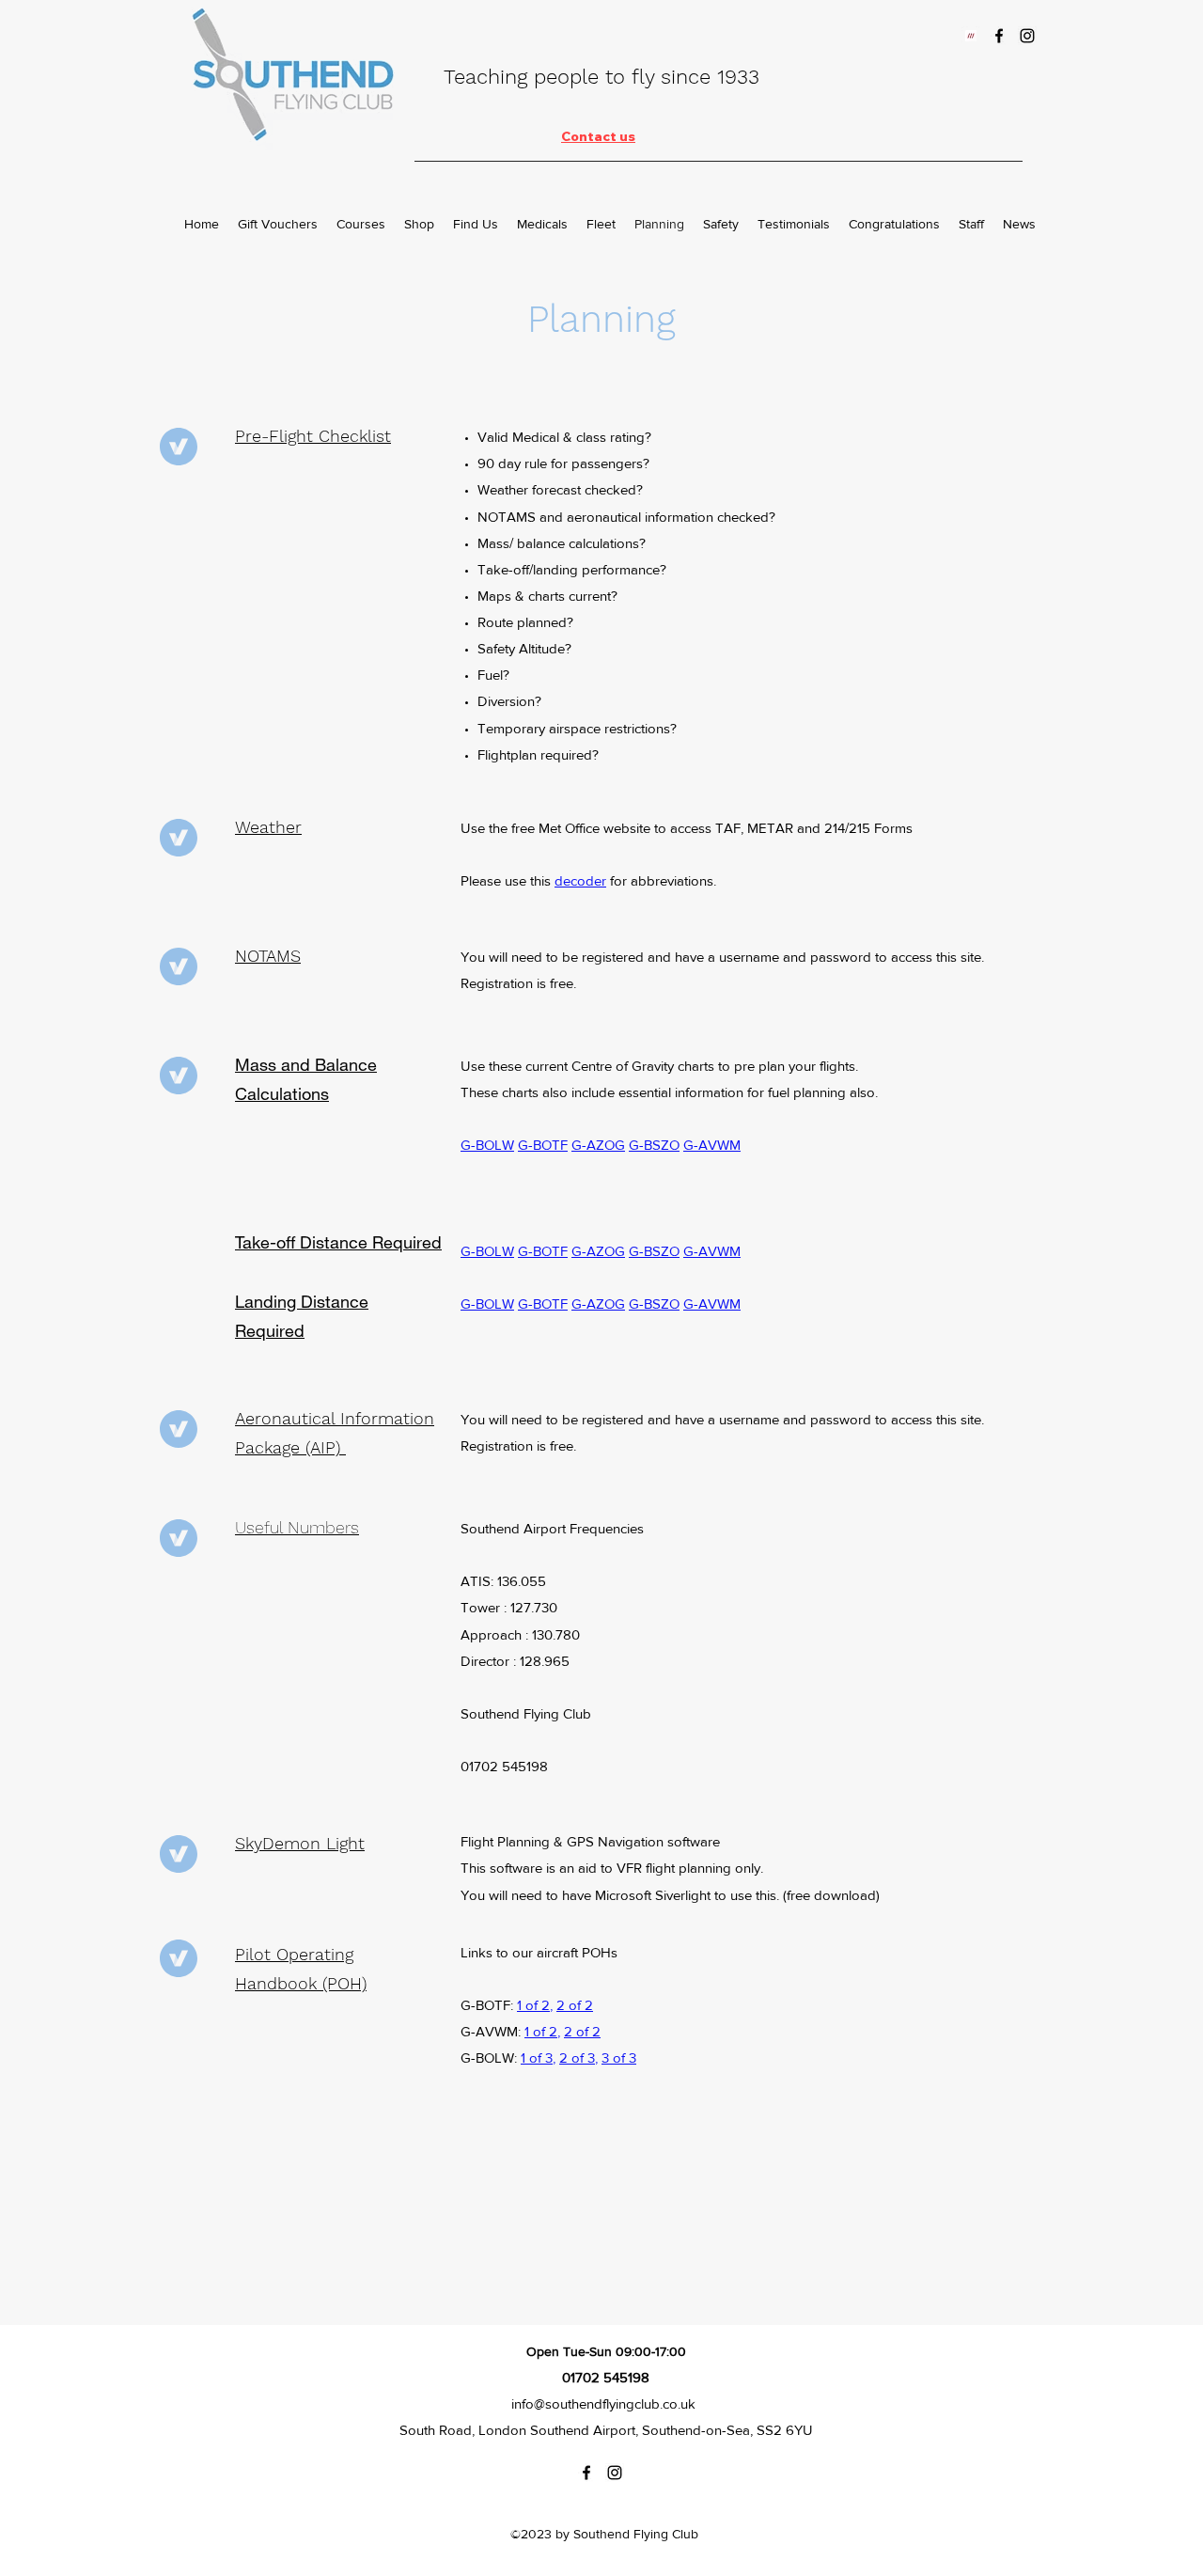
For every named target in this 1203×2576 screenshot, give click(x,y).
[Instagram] (1027, 36)
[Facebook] (999, 36)
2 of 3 (577, 2058)
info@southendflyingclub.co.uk (603, 2403)
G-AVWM (712, 1145)
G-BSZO (654, 1145)
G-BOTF (543, 1145)
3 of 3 (619, 2058)
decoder (580, 880)
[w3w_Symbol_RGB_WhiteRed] (971, 36)
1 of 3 (537, 2058)
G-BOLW (487, 1145)
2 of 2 (575, 2005)
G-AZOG (598, 1145)
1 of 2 (533, 2005)
